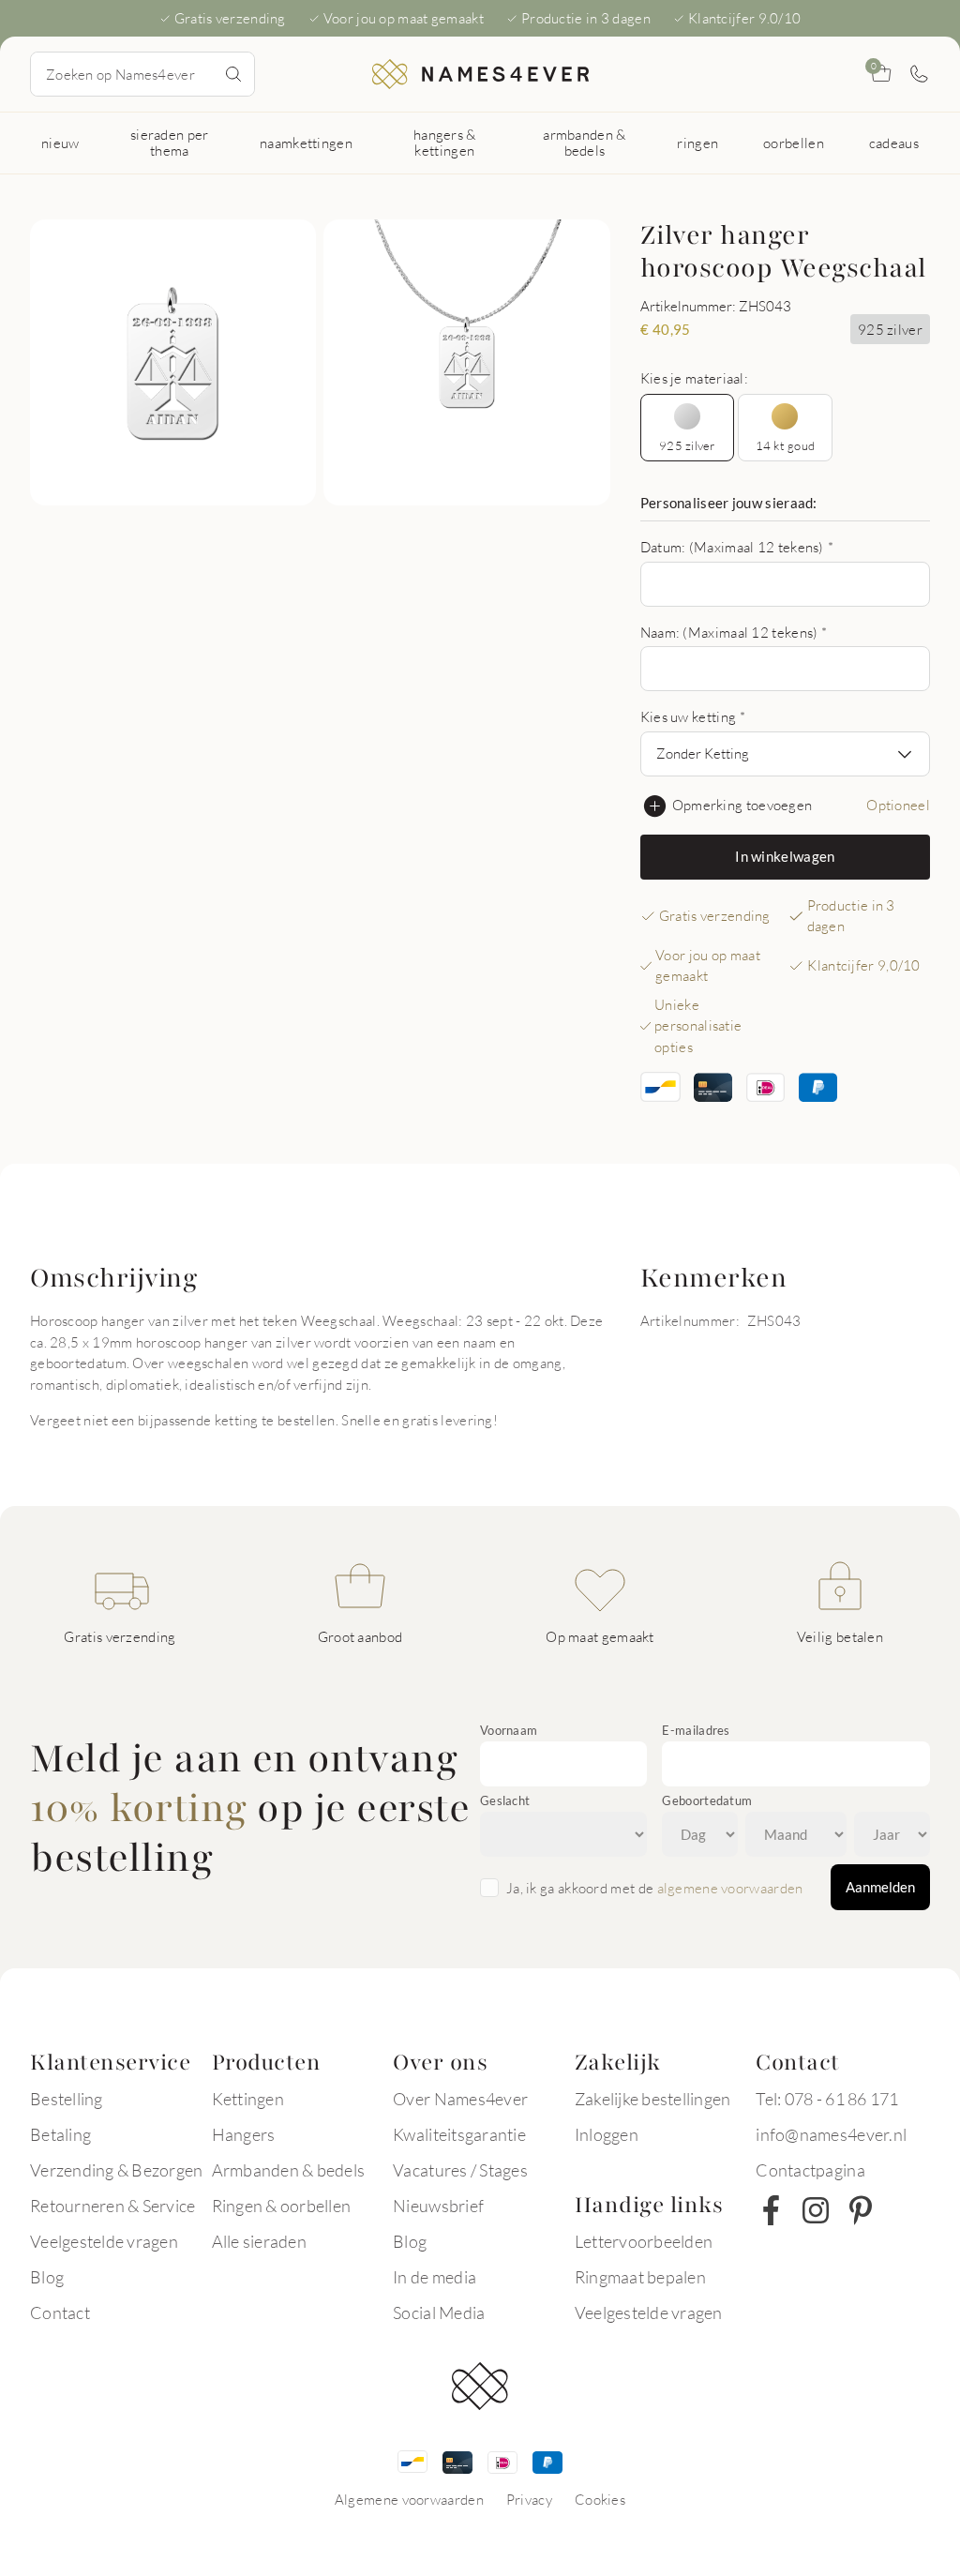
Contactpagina (810, 2170)
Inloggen (607, 2134)
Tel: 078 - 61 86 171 (827, 2099)
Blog (47, 2277)
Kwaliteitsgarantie (459, 2134)
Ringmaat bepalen (640, 2277)
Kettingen (248, 2099)
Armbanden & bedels (289, 2170)
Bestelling (67, 2099)
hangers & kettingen (445, 142)
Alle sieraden (259, 2241)
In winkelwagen (785, 856)
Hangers (244, 2134)
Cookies (600, 2499)
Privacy (529, 2499)
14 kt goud (786, 445)
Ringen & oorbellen (282, 2206)
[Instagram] (816, 2210)
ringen (697, 143)
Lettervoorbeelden (644, 2241)
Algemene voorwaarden (409, 2499)
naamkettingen (306, 143)
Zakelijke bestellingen (653, 2099)
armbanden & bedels (584, 142)
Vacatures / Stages (460, 2170)
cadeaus (894, 143)
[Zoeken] (233, 74)
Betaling (60, 2134)
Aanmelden (880, 1887)
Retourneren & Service (112, 2206)
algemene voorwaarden (730, 1888)
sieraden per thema (170, 142)
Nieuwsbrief (438, 2206)
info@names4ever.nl (831, 2134)
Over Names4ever (460, 2099)
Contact (60, 2312)
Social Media (439, 2312)
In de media (435, 2277)
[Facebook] (771, 2210)
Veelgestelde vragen (104, 2241)
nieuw (60, 143)
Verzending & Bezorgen (116, 2170)
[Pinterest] (861, 2210)
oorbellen (794, 143)
